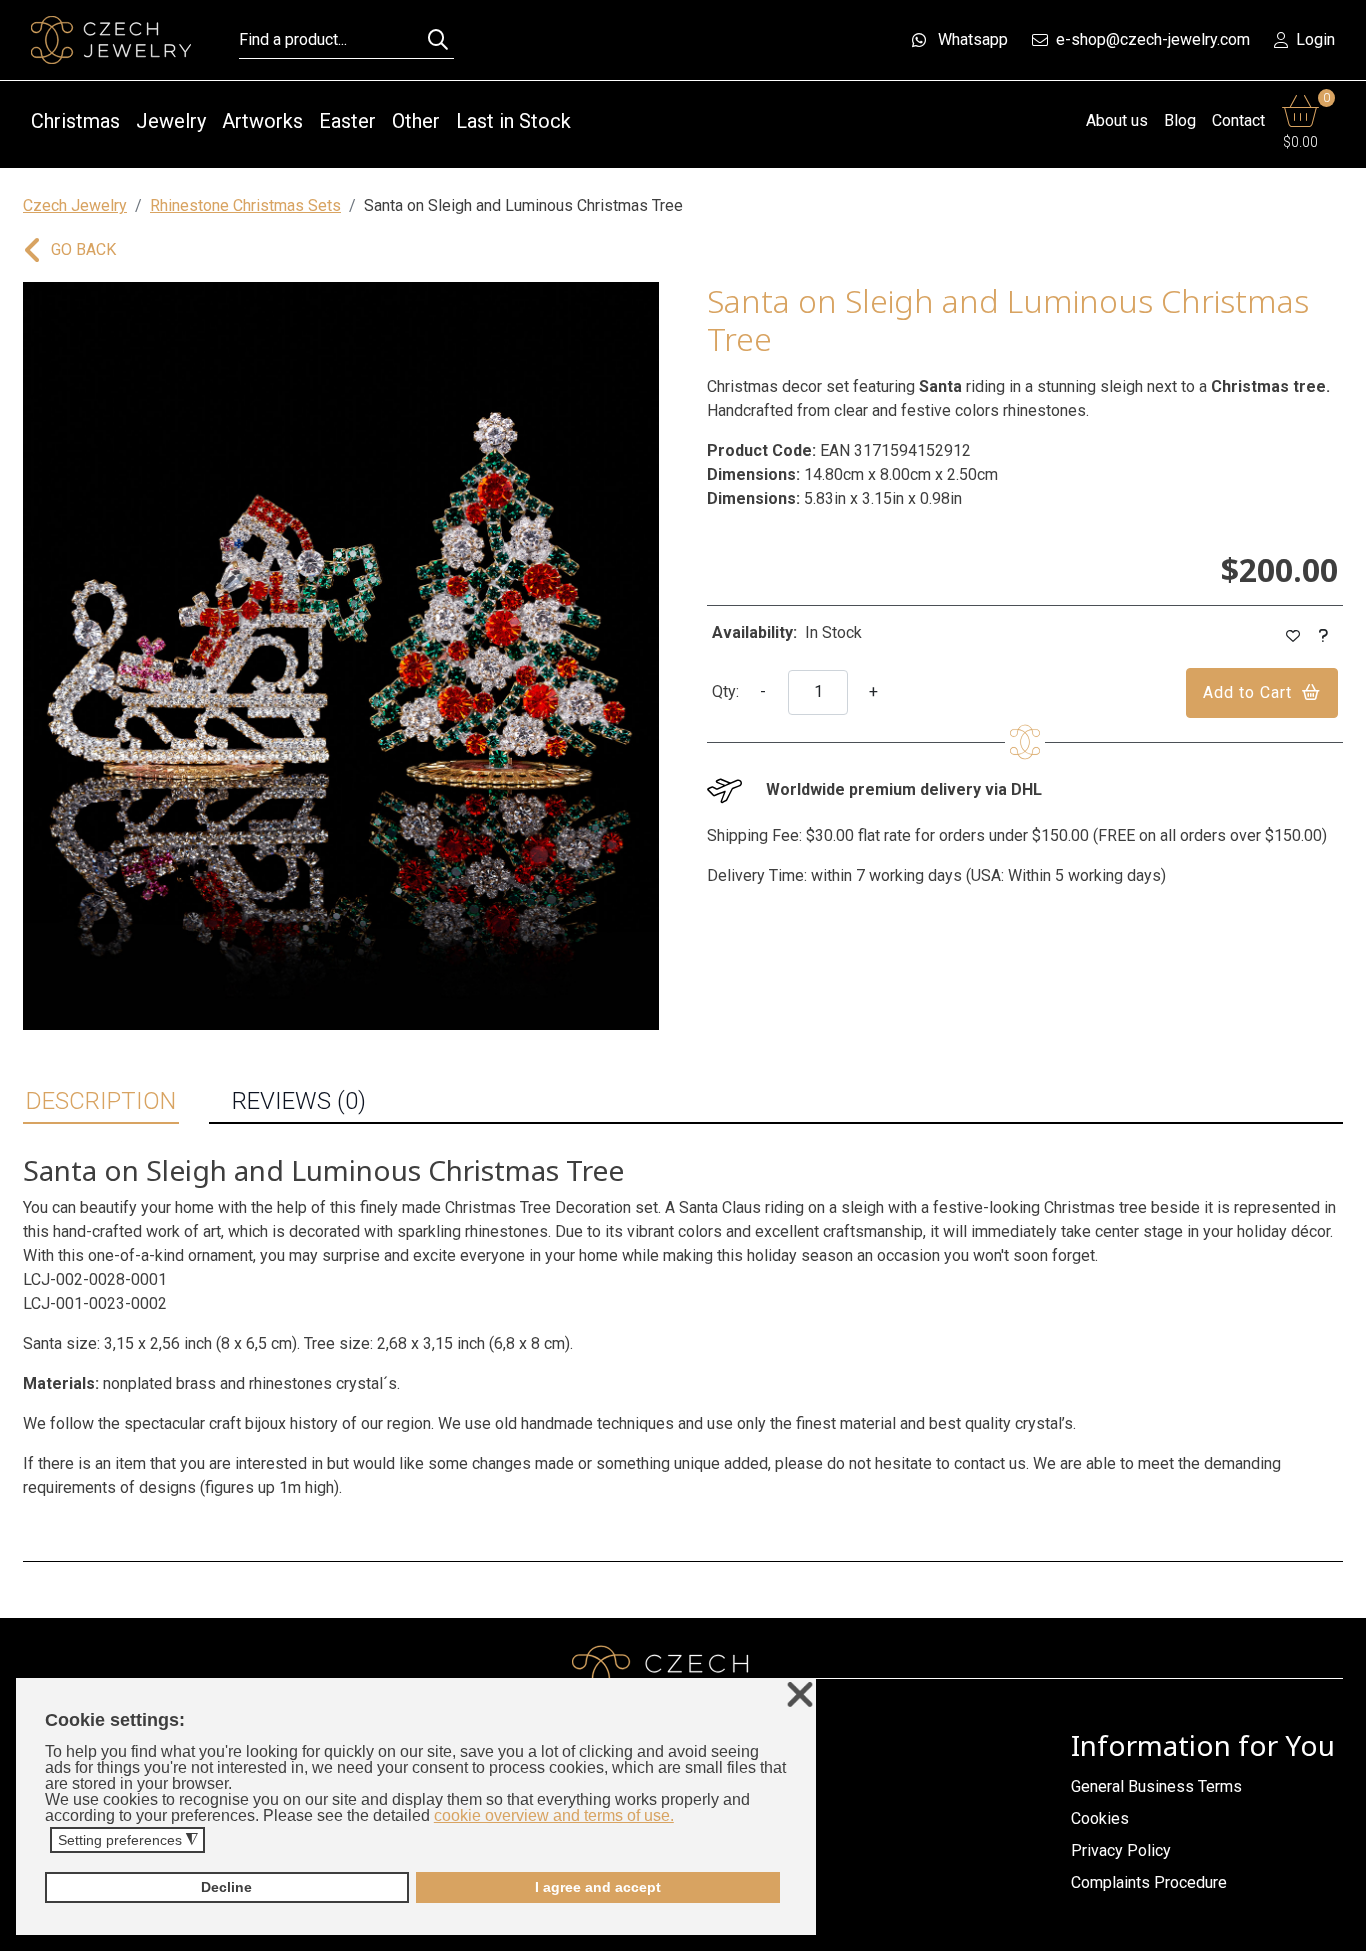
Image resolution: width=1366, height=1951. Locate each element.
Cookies (1100, 1818)
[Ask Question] (1324, 636)
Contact (1238, 120)
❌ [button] (800, 1695)
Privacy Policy (1121, 1850)
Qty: (725, 691)
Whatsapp (973, 39)
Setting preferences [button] (128, 1840)
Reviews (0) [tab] (299, 1101)
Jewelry (171, 121)
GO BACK (83, 249)
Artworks (262, 121)
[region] (341, 656)
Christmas (75, 121)
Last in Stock (513, 121)
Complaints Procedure (1149, 1882)
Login (1315, 39)
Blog (1180, 120)
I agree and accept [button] (598, 1887)
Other (416, 121)
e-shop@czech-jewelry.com (1153, 39)
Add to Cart (1247, 692)
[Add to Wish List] (1293, 636)
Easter (347, 121)
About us (1117, 120)
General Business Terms (1156, 1786)
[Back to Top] (1341, 1930)
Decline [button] (226, 1887)
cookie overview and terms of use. (554, 1815)
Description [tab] (101, 1101)
